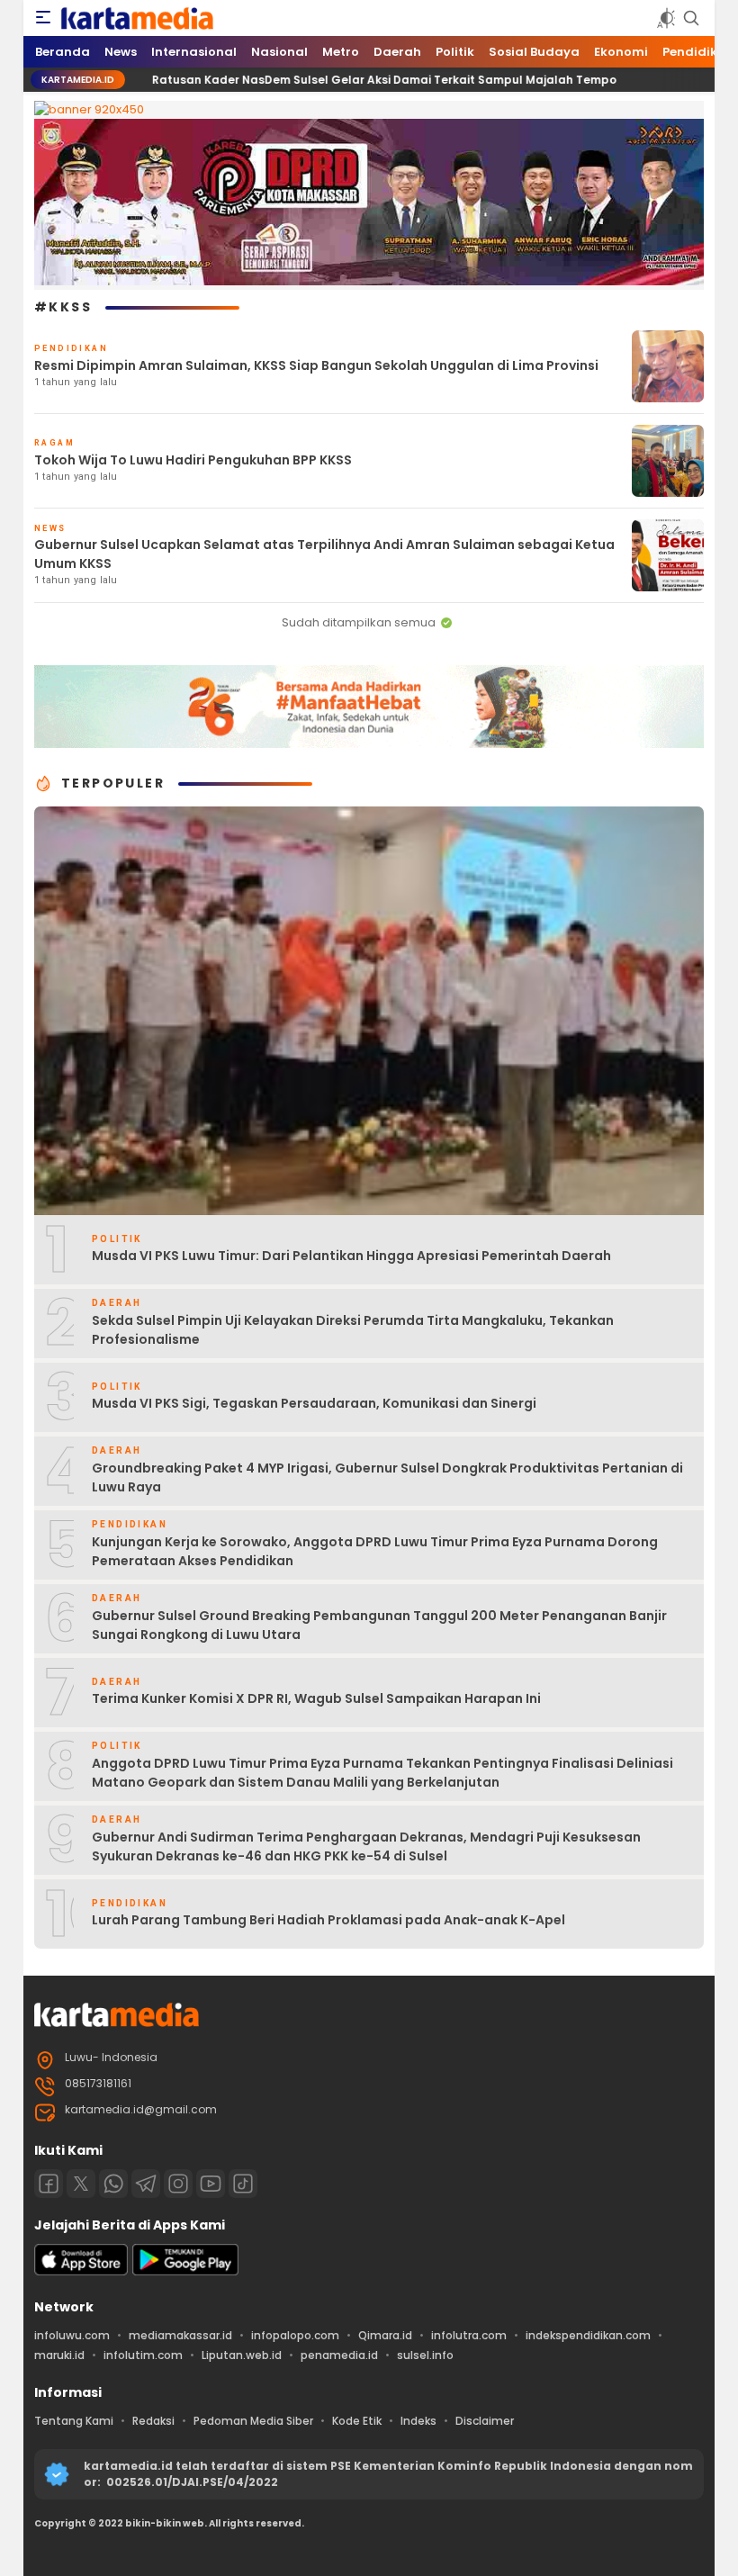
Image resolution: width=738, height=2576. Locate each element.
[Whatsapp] (113, 2184)
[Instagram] (178, 2184)
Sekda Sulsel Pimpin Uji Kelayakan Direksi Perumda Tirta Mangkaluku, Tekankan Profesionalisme (353, 1330)
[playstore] (185, 2271)
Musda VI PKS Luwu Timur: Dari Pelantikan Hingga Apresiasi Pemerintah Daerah (351, 1256)
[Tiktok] (243, 2184)
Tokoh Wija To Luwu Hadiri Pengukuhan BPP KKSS (193, 460)
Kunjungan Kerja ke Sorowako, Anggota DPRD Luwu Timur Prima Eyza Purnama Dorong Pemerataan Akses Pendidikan (375, 1551)
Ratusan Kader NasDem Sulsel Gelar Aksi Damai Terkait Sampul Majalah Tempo (305, 80)
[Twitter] (81, 2184)
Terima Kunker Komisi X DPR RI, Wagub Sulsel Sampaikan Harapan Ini (316, 1698)
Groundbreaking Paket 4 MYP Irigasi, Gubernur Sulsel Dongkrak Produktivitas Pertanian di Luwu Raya (387, 1477)
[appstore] (81, 2271)
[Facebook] (49, 2184)
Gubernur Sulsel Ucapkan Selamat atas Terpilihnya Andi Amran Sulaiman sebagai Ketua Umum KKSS (324, 554)
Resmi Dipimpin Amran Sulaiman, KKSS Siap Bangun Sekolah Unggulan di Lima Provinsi (316, 365)
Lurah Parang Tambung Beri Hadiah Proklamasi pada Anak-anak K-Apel (328, 1920)
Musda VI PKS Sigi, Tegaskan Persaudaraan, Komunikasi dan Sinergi (314, 1403)
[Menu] (43, 18)
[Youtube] (211, 2184)
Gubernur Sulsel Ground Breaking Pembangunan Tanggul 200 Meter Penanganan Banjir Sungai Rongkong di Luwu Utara (379, 1625)
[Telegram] (146, 2184)
